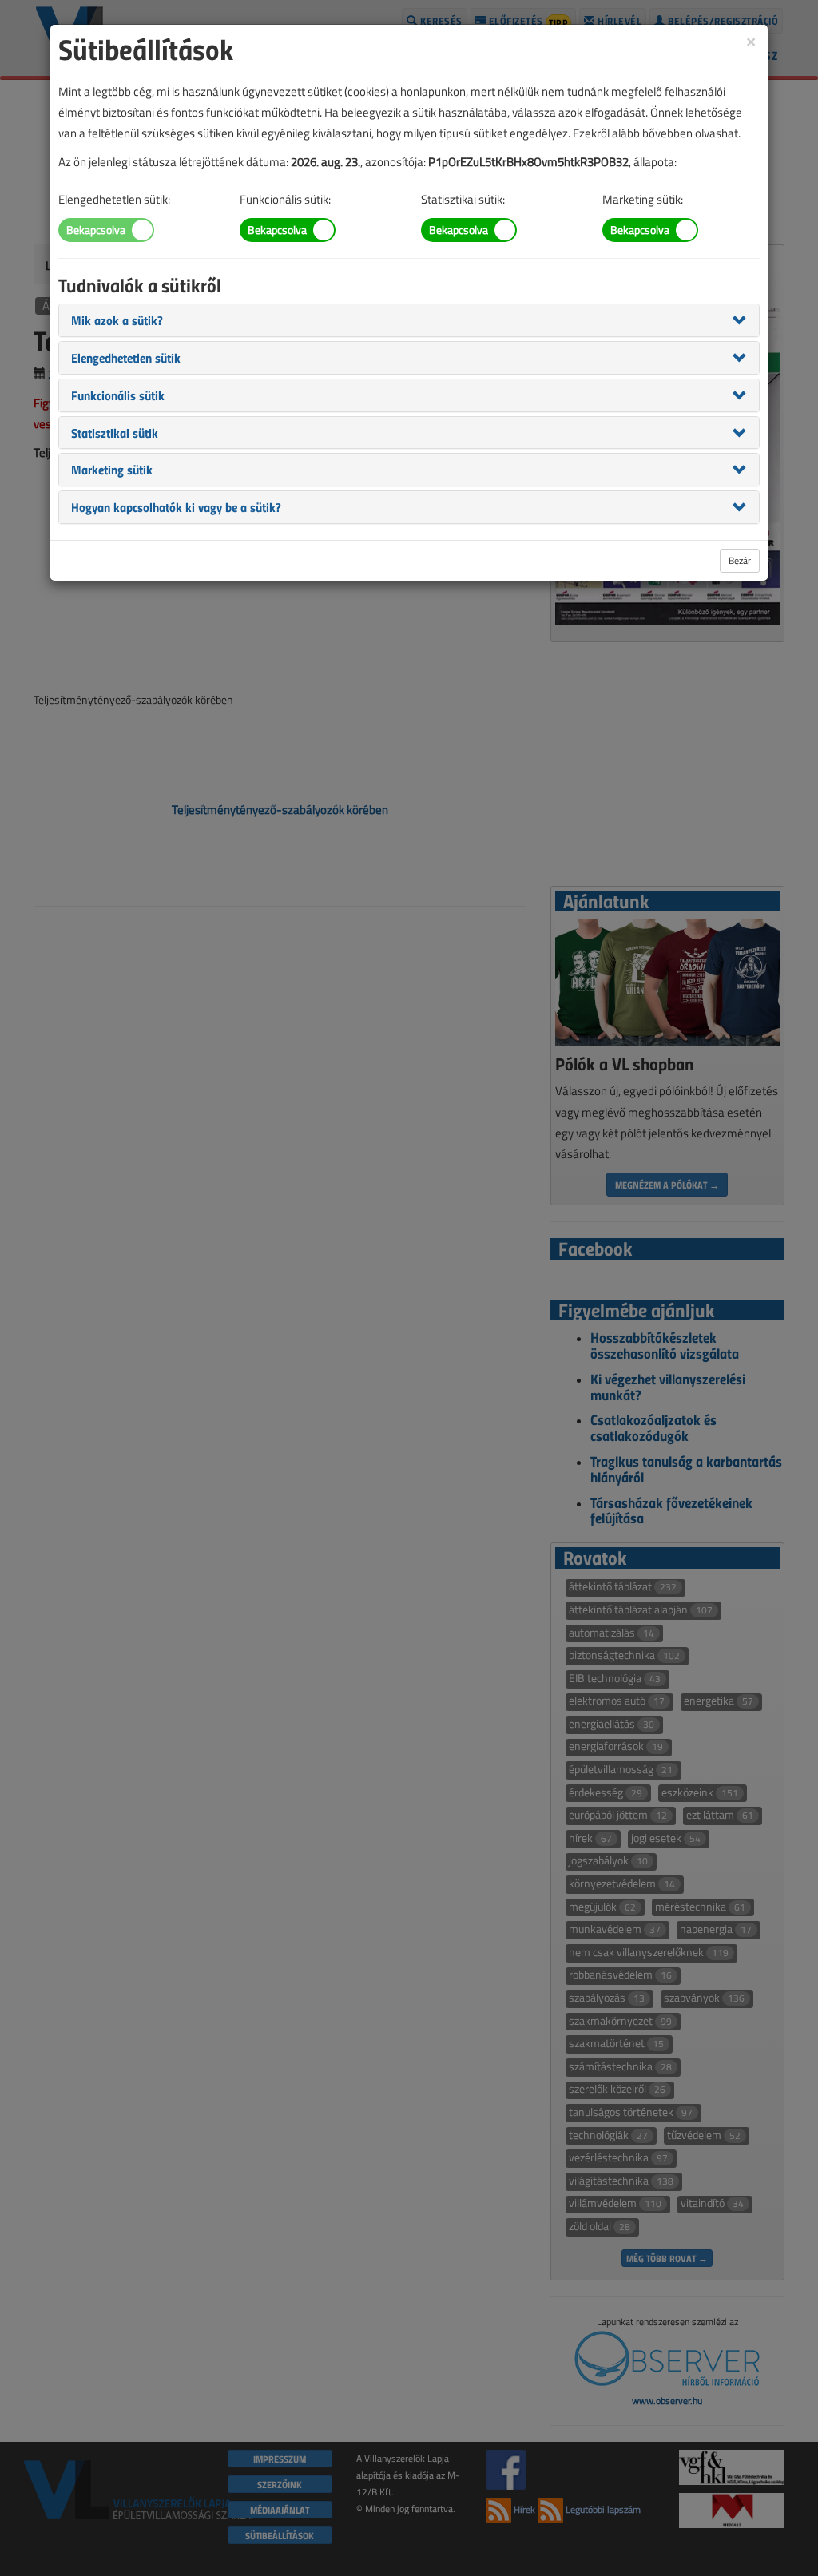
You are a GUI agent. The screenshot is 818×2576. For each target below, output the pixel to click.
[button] (117, 320)
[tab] (409, 320)
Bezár (740, 560)
